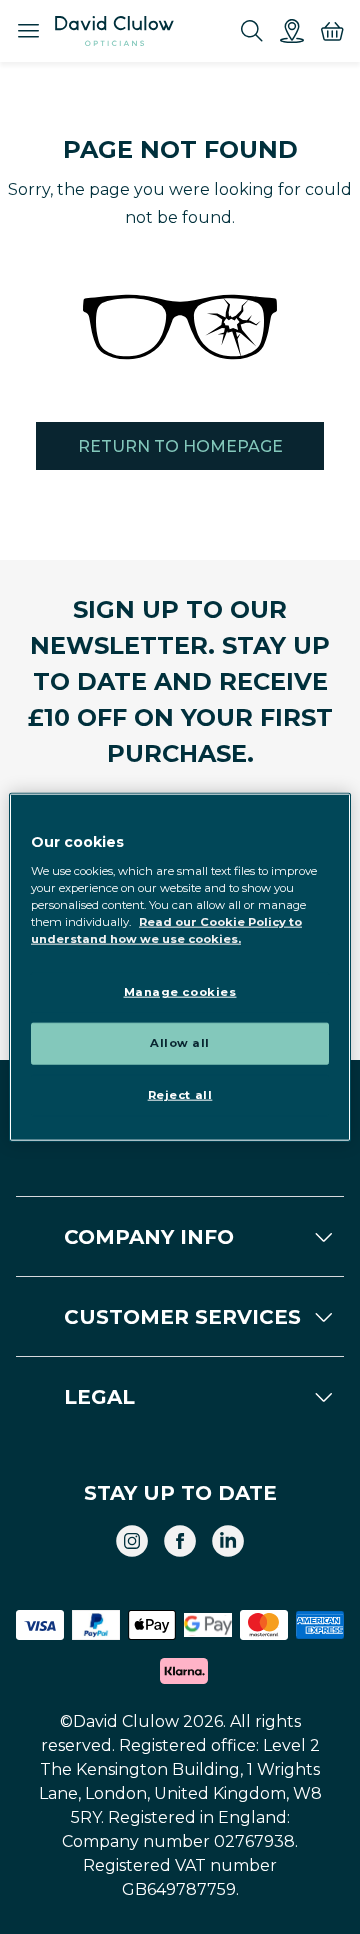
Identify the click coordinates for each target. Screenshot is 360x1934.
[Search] (252, 31)
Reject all (180, 1094)
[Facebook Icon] (180, 1541)
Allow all (180, 1042)
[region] (180, 967)
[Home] (114, 31)
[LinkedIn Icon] (228, 1541)
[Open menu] (28, 31)
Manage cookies (180, 992)
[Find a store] (292, 31)
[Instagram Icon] (132, 1541)
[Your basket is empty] (332, 31)
